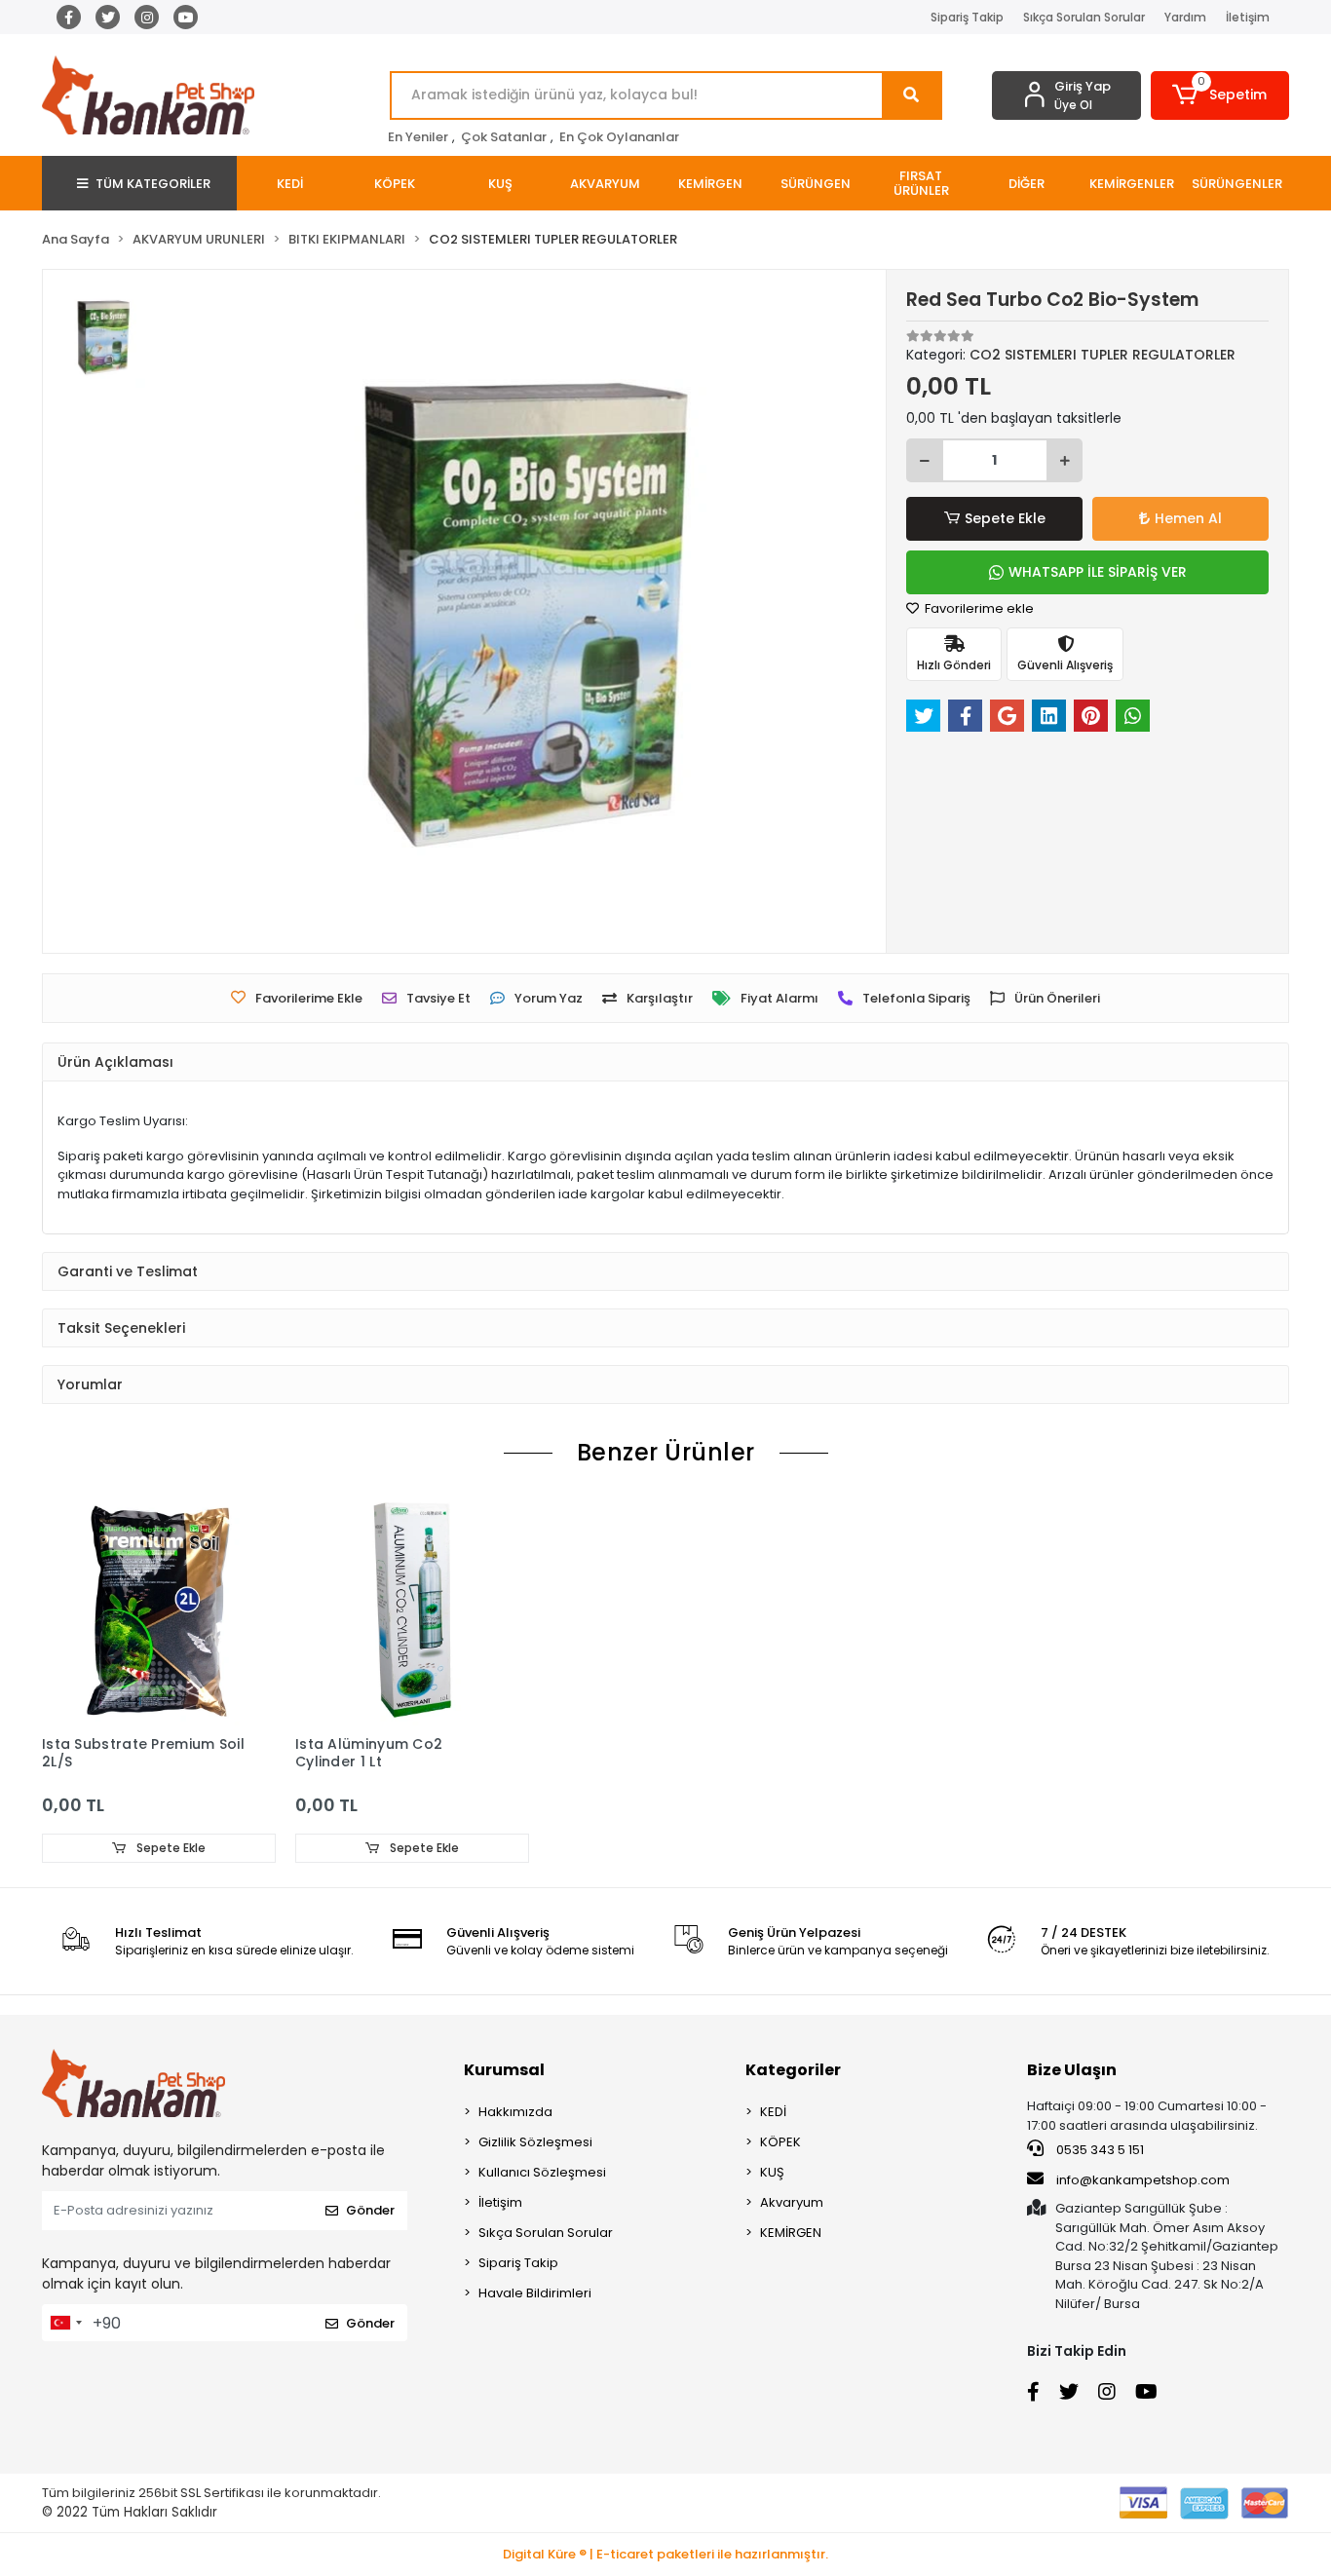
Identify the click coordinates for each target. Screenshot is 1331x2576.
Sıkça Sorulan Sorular (1084, 17)
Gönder (370, 2210)
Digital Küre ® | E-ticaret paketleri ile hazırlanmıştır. (665, 2554)
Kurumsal (504, 2070)
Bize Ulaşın (1072, 2070)
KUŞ (772, 2172)
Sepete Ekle (1005, 518)
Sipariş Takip (967, 17)
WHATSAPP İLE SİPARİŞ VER (1098, 572)
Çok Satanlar (504, 137)
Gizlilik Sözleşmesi (535, 2142)
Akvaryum (792, 2202)
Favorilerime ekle (978, 608)
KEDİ (773, 2112)
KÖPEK (780, 2142)
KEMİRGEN (791, 2233)
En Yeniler (418, 137)
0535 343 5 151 (1099, 2150)
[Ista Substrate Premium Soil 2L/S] (159, 1609)
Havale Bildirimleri (535, 2293)
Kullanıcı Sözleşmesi (542, 2172)
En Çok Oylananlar (619, 137)
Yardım (1185, 17)
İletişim (1248, 17)
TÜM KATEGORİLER (153, 184)
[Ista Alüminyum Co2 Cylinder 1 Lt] (412, 1609)
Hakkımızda (515, 2112)
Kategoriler (793, 2070)
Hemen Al (1188, 518)
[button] (1220, 95)
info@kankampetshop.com (1143, 2180)
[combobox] (65, 2323)
